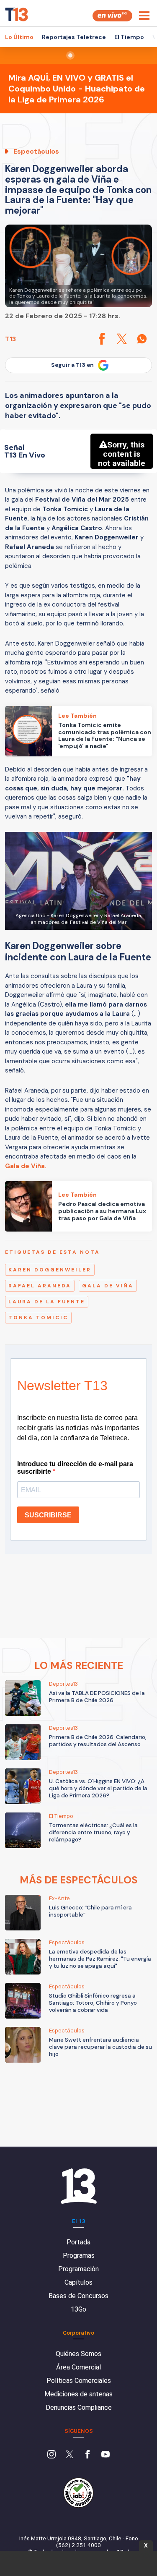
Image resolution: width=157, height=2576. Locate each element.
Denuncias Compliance (79, 2407)
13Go (78, 2309)
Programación (78, 2269)
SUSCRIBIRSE (48, 1515)
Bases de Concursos (78, 2296)
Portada (78, 2242)
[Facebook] (88, 2455)
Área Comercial (78, 2367)
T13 (10, 339)
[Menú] (144, 16)
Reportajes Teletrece (74, 37)
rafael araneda (40, 1286)
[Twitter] (69, 2455)
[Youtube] (106, 2455)
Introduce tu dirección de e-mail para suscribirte (75, 1468)
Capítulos (78, 2282)
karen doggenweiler (50, 1270)
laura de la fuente (47, 1302)
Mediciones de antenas (78, 2394)
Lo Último (19, 37)
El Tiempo (129, 37)
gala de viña (108, 1286)
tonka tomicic (38, 1318)
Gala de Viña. (26, 1166)
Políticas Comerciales (79, 2381)
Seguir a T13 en (72, 365)
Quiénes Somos (78, 2354)
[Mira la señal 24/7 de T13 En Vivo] (112, 16)
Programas (79, 2256)
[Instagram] (51, 2455)
